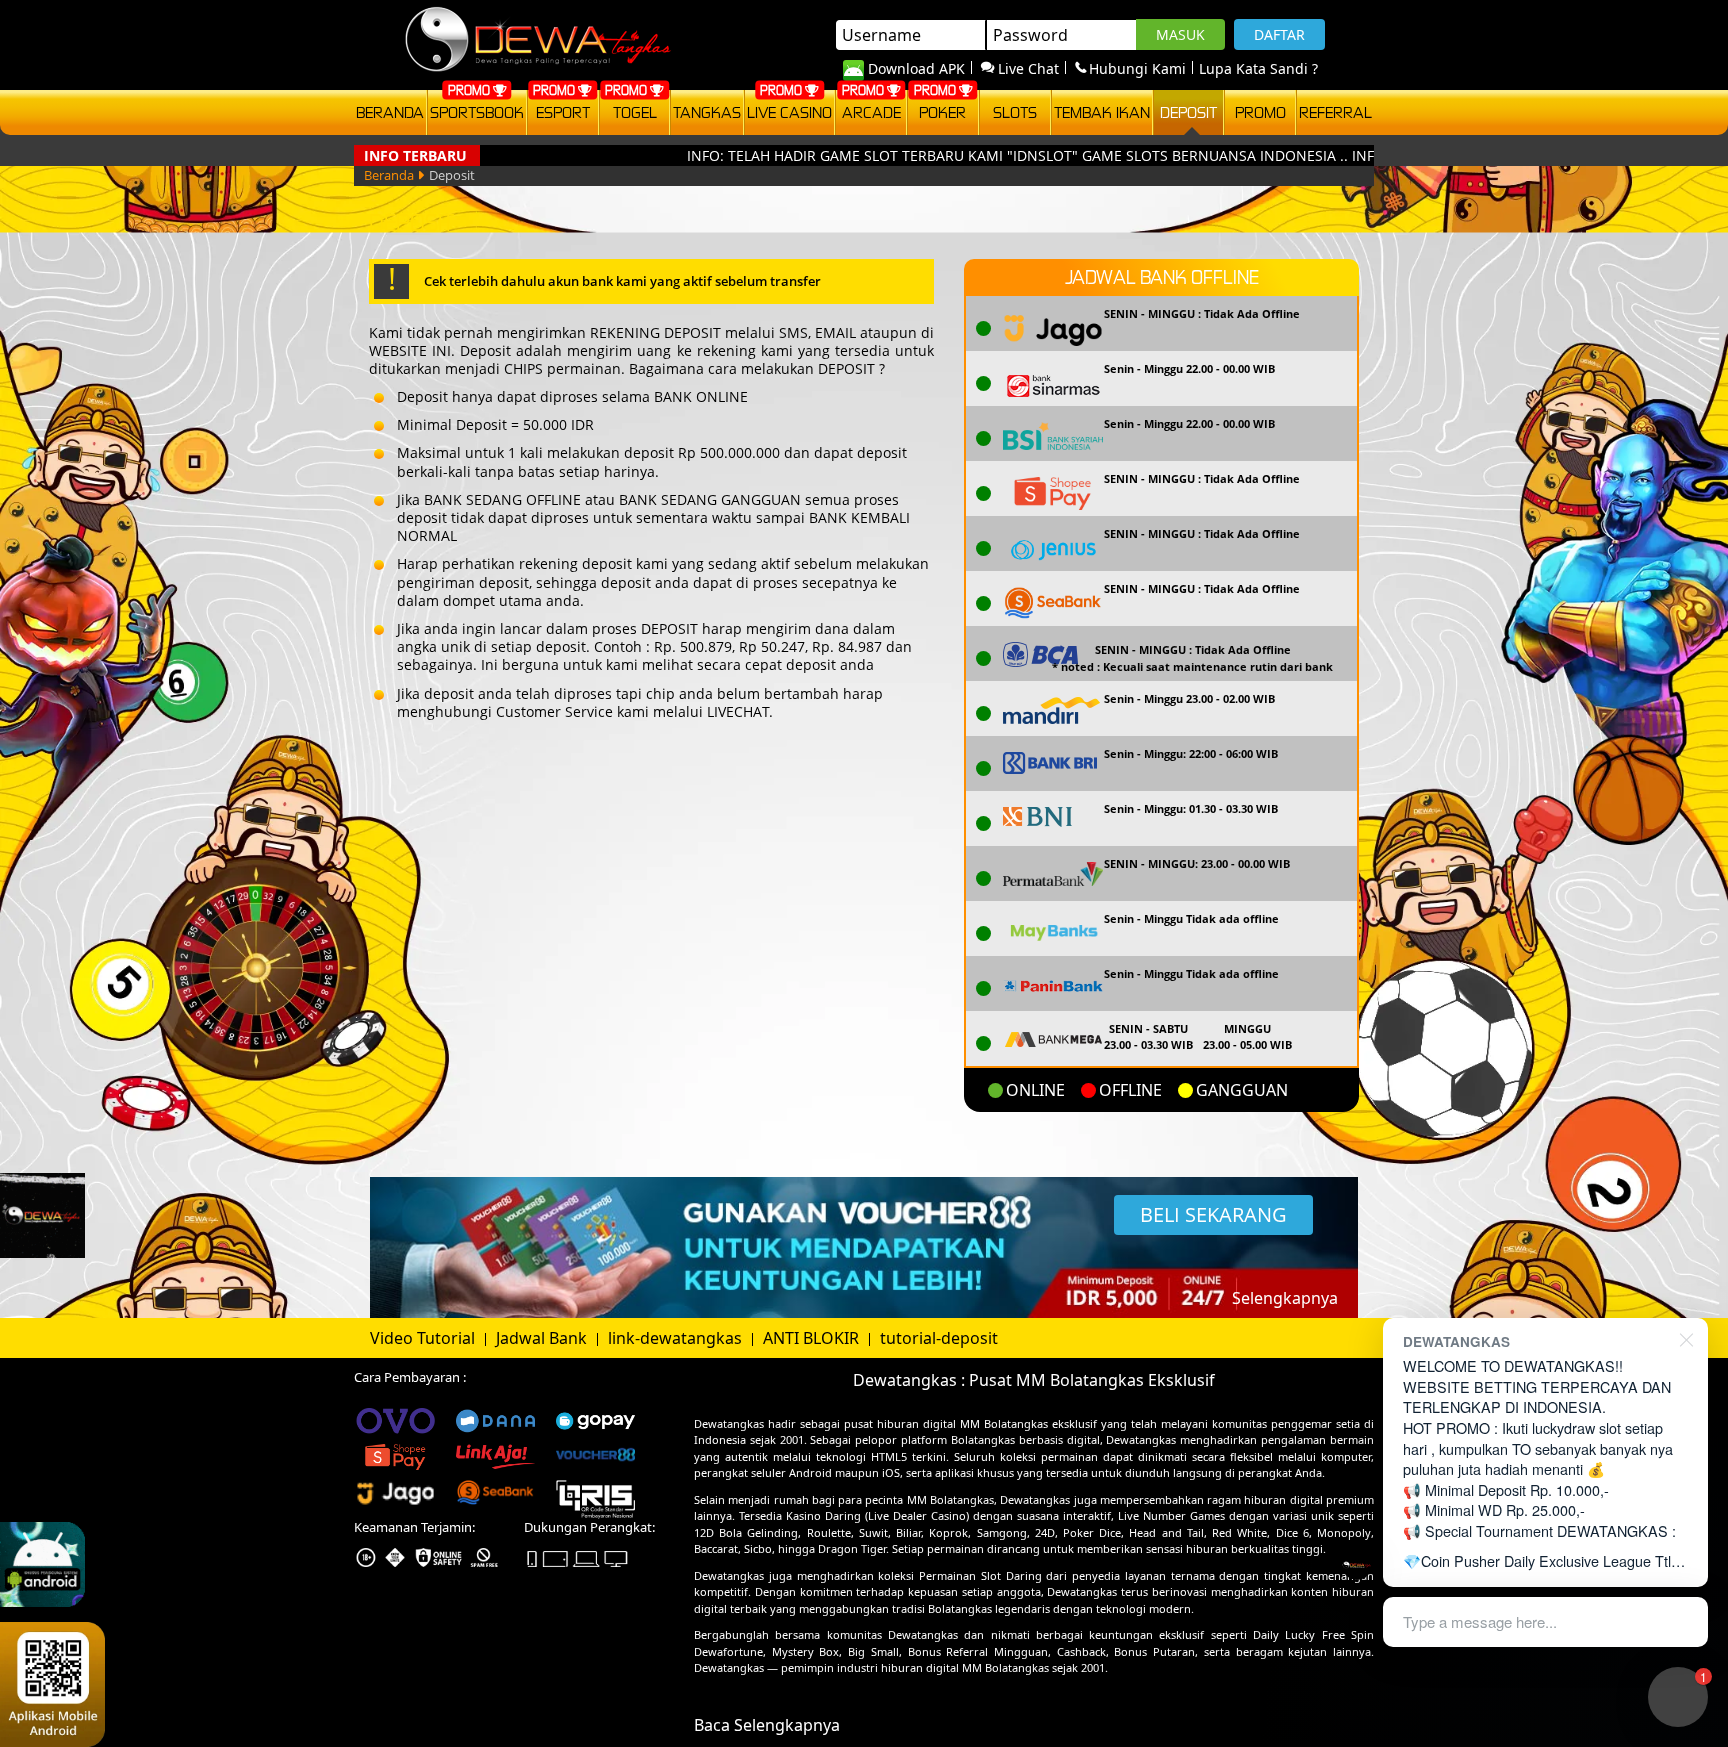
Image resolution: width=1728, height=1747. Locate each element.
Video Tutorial (424, 1338)
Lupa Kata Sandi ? (1258, 68)
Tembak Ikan (1102, 112)
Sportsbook (477, 112)
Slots (1015, 112)
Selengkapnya (1285, 1298)
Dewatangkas (729, 1423)
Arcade (871, 112)
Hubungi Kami (1137, 68)
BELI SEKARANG (1213, 1214)
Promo (1260, 112)
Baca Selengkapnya (767, 1725)
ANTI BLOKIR (813, 1338)
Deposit (1188, 112)
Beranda (390, 112)
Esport (563, 112)
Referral (1335, 112)
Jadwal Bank (543, 1338)
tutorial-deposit (939, 1338)
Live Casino (789, 112)
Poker (942, 112)
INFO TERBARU (415, 155)
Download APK (916, 68)
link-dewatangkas (677, 1338)
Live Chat (1028, 68)
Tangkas (707, 112)
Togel (635, 112)
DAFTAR (1279, 34)
